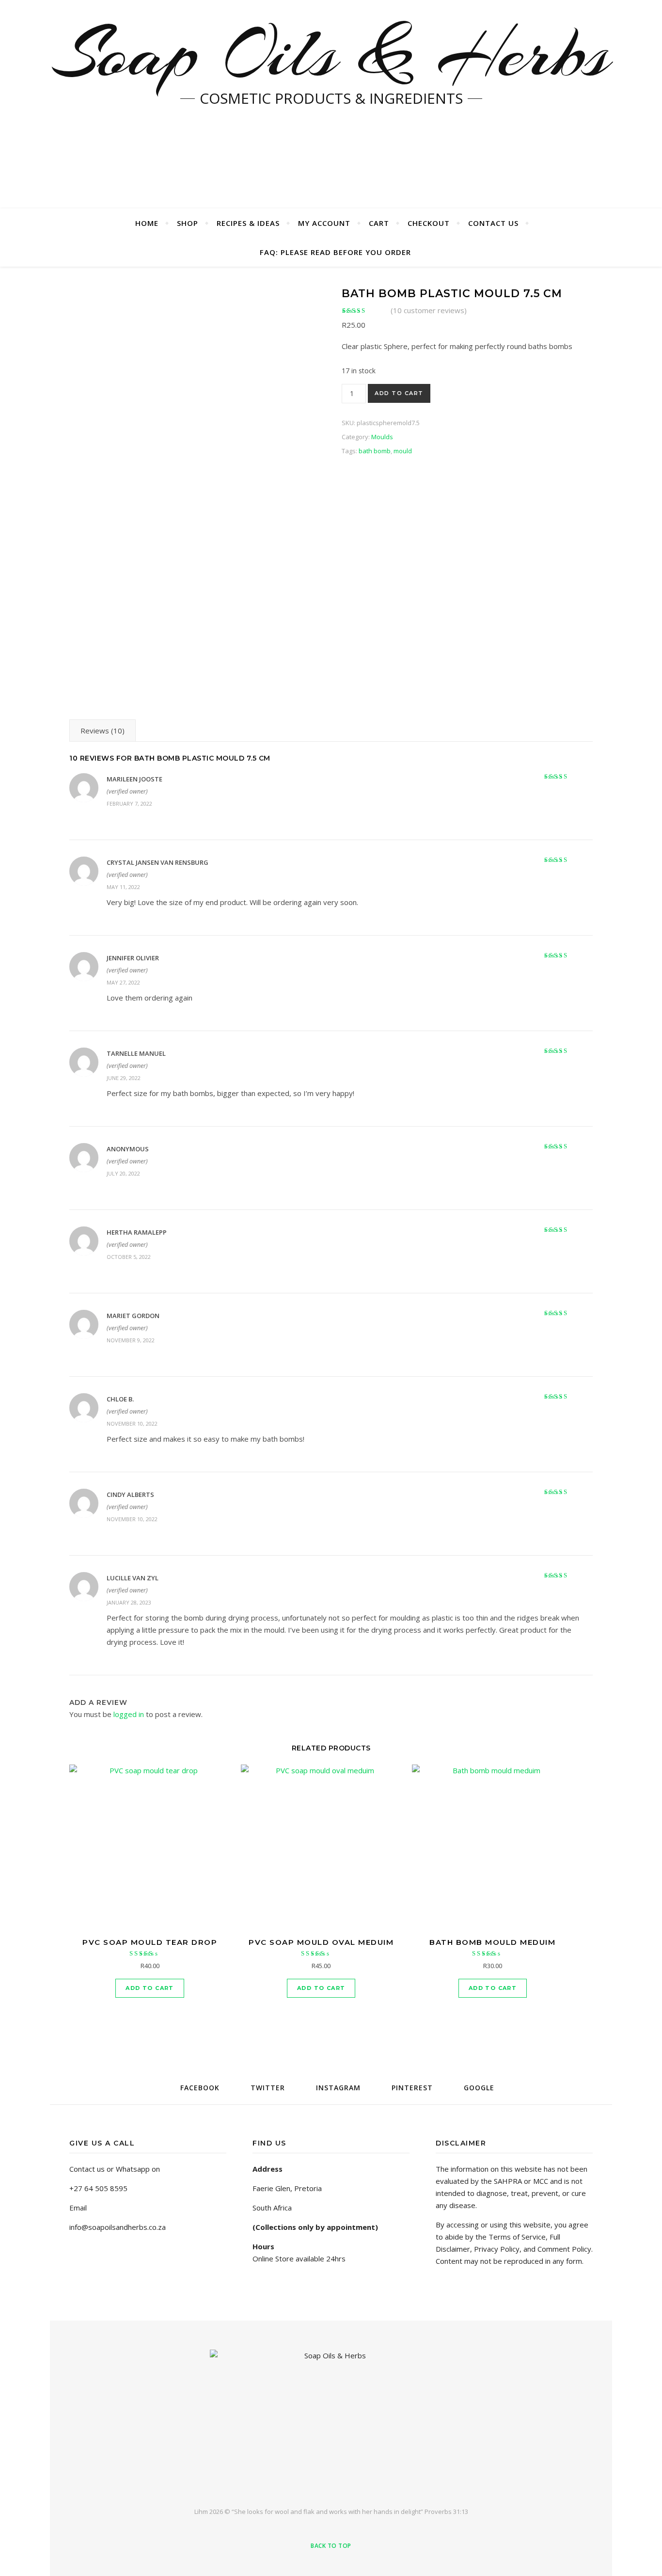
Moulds (382, 437)
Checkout (429, 223)
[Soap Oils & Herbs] (331, 2420)
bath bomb (375, 451)
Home (147, 223)
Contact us (493, 223)
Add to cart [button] (150, 1988)
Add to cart (399, 393)
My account (324, 223)
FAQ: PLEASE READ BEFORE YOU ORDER (335, 252)
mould (403, 451)
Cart (379, 223)
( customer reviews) (429, 310)
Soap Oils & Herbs (331, 53)
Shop (188, 223)
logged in (129, 1714)
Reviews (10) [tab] (102, 731)
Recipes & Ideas (248, 223)
